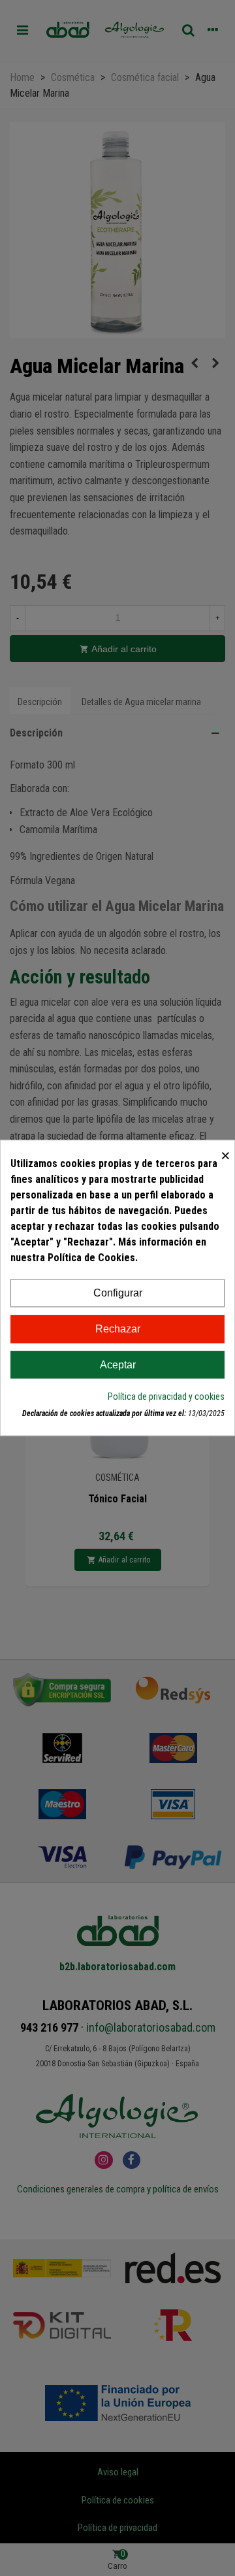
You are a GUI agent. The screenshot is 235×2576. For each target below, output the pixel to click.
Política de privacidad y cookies (166, 1397)
